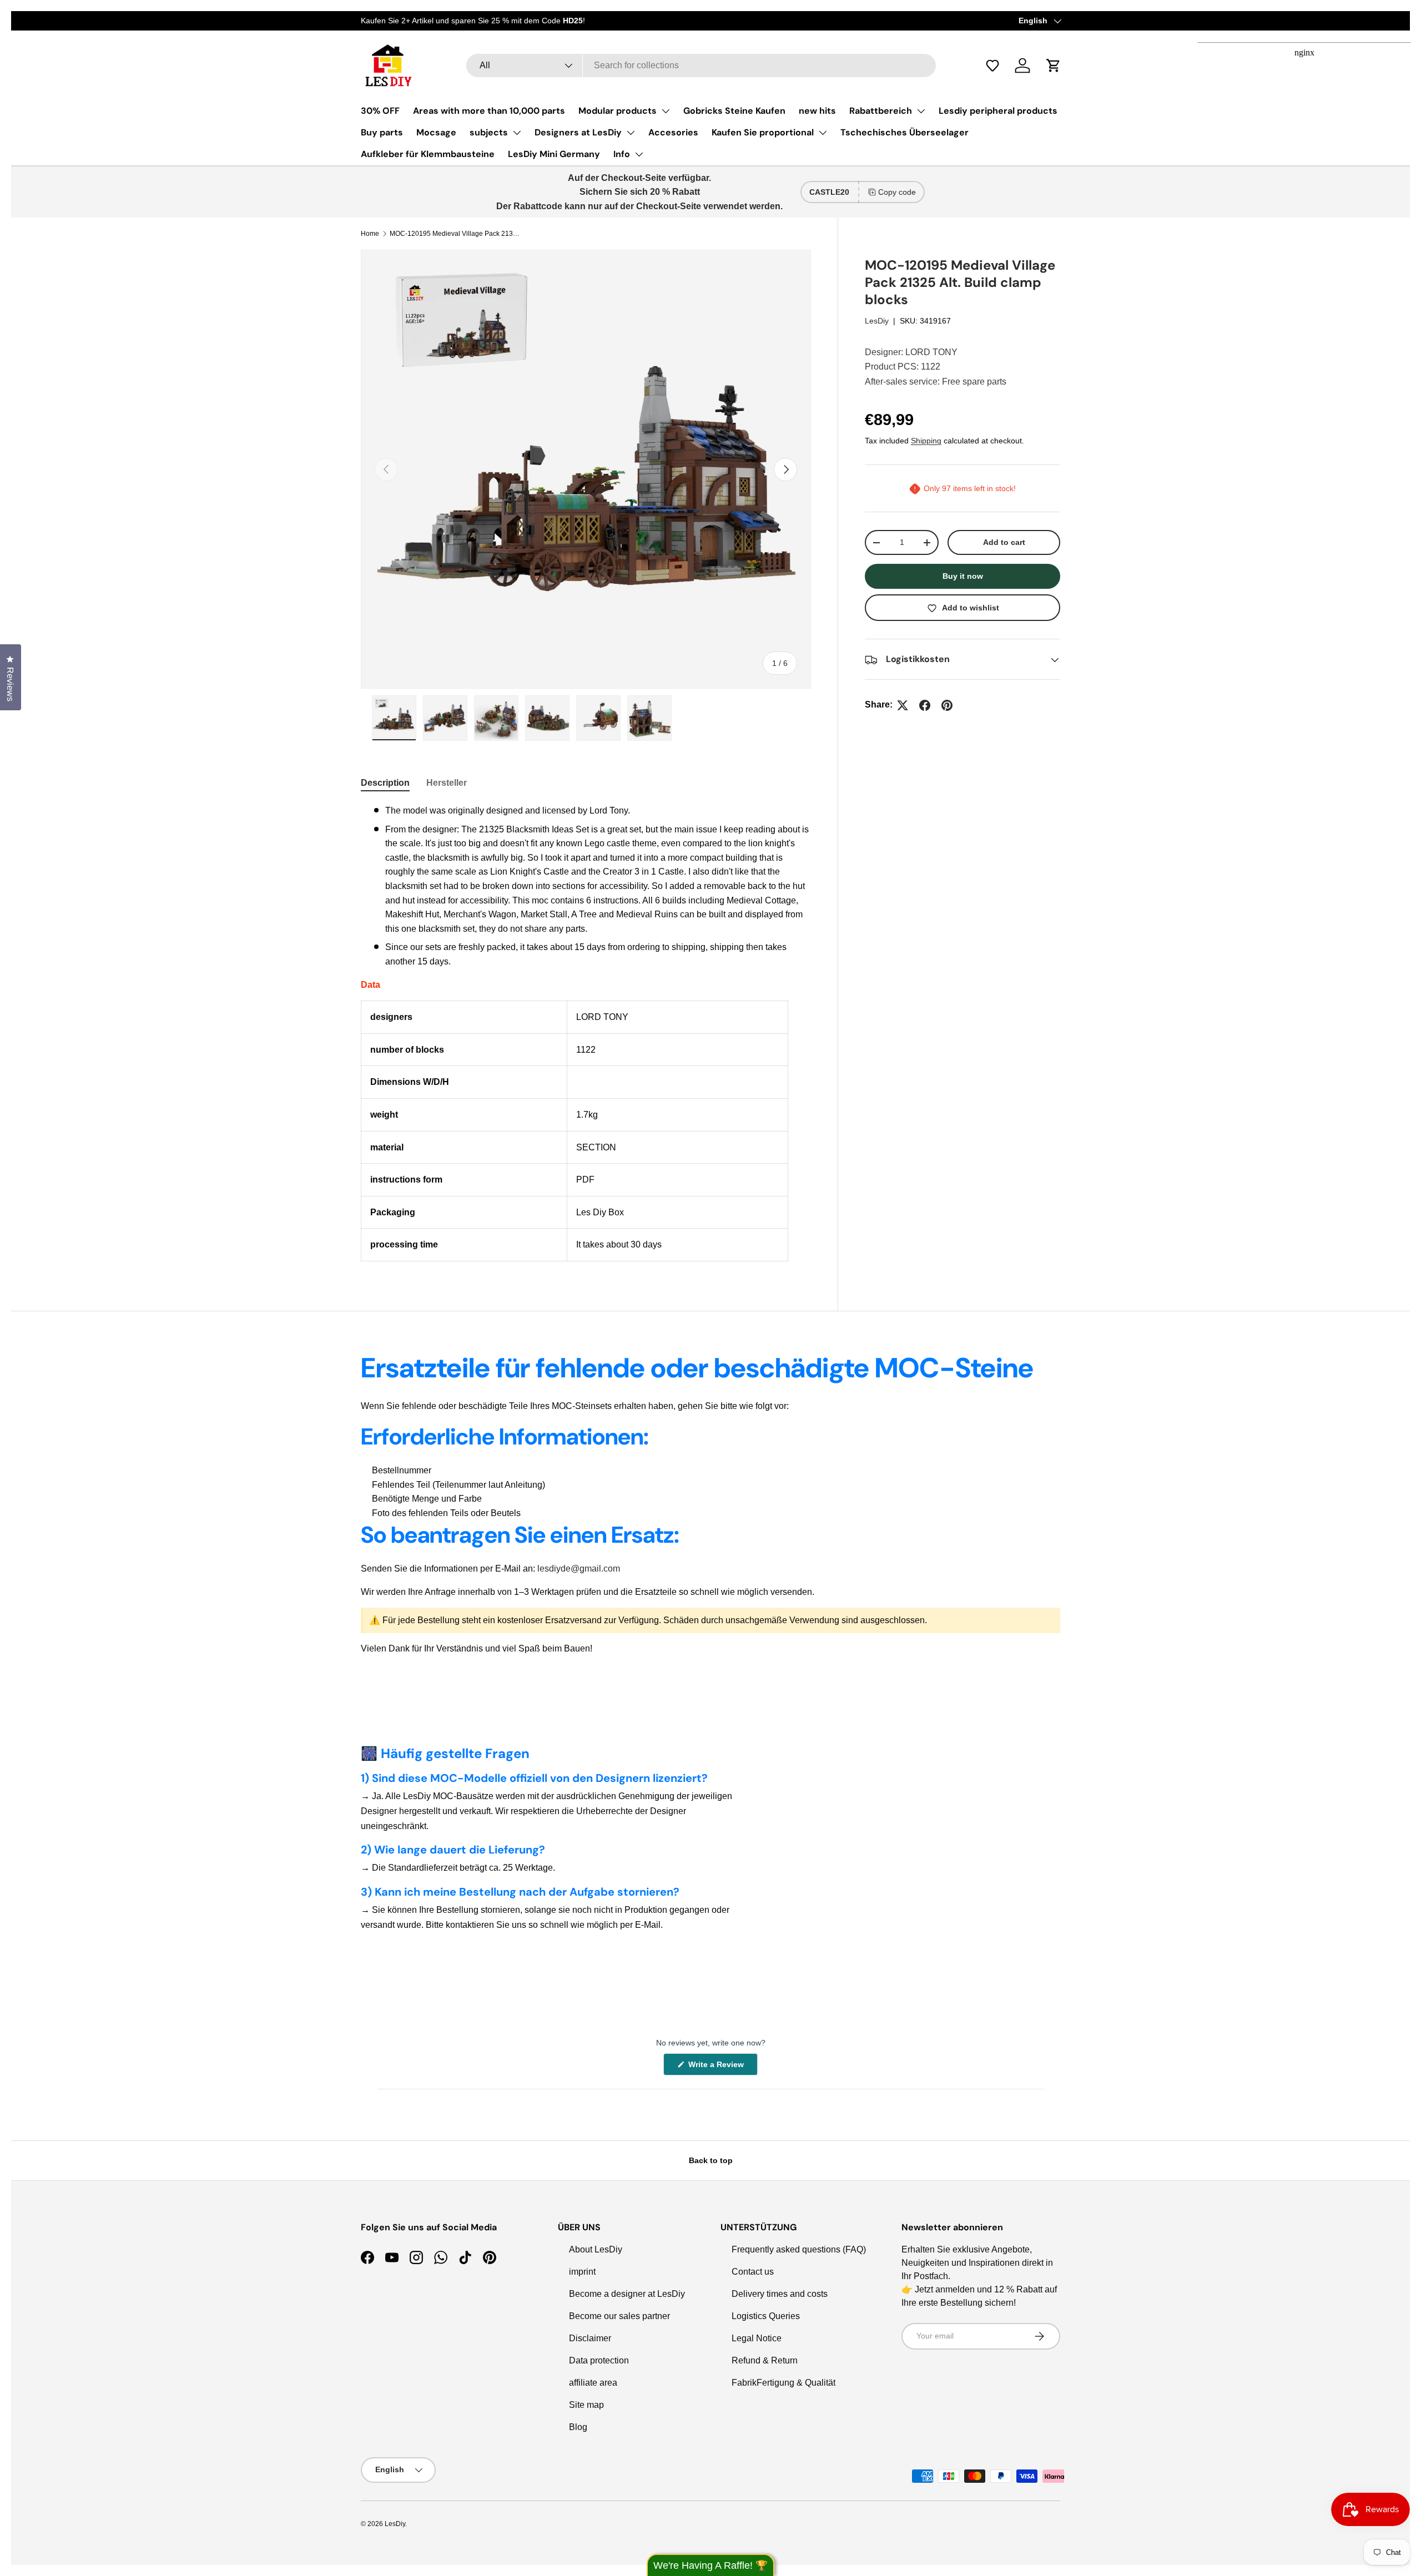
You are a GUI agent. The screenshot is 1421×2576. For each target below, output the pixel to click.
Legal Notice (757, 2338)
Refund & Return (765, 2360)
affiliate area (593, 2383)
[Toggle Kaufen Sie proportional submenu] (823, 133)
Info (622, 154)
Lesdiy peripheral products (998, 111)
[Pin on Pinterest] (947, 705)
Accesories (673, 132)
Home (370, 234)
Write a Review (718, 2067)
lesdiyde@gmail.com (579, 1569)
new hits (817, 111)
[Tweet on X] (903, 705)
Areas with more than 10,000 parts (489, 111)
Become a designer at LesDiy (627, 2294)
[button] (998, 65)
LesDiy (877, 321)
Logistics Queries (766, 2316)
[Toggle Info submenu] (639, 154)
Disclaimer (590, 2338)
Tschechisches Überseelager (904, 132)
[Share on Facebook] (925, 705)
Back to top (711, 2160)
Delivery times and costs (780, 2294)
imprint (582, 2272)
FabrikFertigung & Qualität (783, 2383)
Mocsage (436, 132)
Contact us (753, 2272)
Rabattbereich (881, 111)
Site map (586, 2405)
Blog (578, 2427)
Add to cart (1004, 543)
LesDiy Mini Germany (554, 154)
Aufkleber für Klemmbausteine (428, 154)
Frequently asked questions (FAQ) (799, 2249)
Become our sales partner (619, 2316)
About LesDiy (596, 2249)
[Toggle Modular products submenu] (666, 111)
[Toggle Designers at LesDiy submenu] (631, 133)
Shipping (926, 441)
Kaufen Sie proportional (763, 132)
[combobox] (701, 65)
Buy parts (382, 132)
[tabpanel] (586, 1032)
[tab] (385, 783)
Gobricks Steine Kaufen (734, 111)
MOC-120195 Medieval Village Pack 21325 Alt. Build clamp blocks (456, 234)
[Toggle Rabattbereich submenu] (921, 111)
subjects (489, 132)
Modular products (618, 111)
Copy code (897, 192)
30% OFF (380, 111)
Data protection (599, 2360)
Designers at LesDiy (578, 132)
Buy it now (963, 577)
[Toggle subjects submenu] (517, 133)
